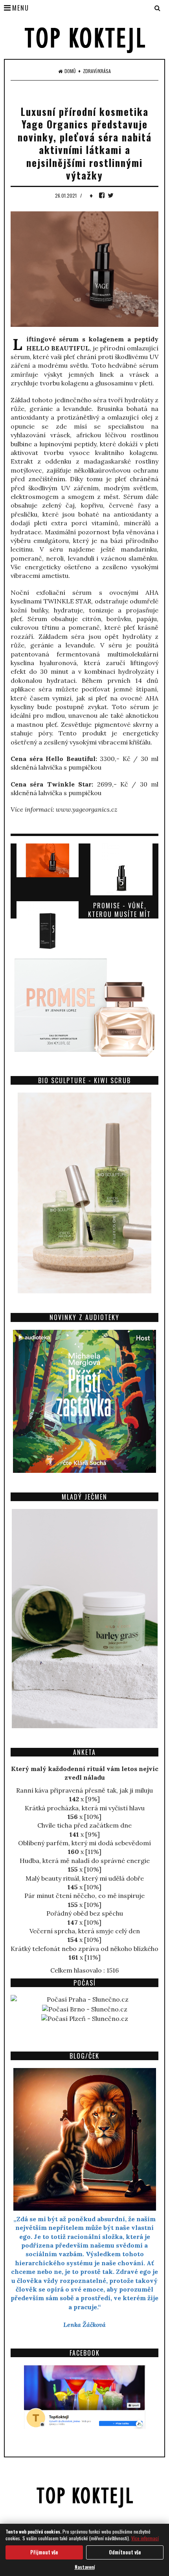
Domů (70, 71)
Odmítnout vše (125, 2552)
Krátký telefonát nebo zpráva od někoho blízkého (84, 1949)
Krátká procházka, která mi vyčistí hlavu (85, 1808)
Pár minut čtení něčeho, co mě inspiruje (84, 1896)
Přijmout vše (44, 2552)
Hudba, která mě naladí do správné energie (85, 1861)
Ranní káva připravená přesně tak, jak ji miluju (84, 1790)
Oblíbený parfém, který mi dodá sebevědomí (84, 1843)
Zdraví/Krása (97, 71)
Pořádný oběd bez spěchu (85, 1913)
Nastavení (85, 2567)
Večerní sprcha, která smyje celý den (85, 1931)
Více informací (145, 2538)
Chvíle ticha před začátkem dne (84, 1825)
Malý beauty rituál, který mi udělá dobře (85, 1878)
